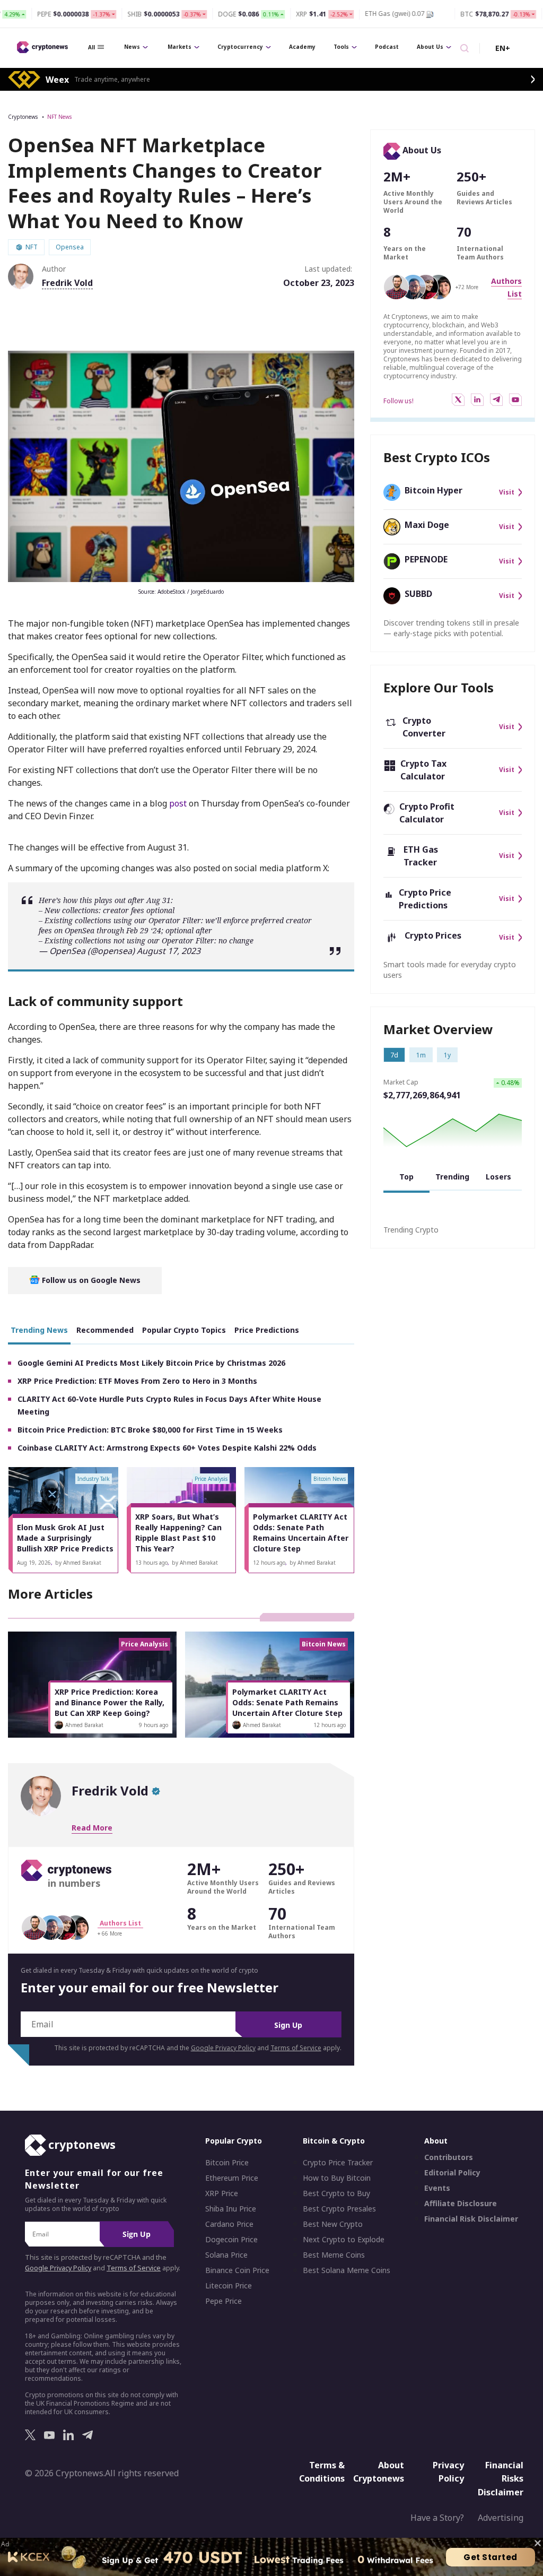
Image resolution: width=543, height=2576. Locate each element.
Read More (92, 1828)
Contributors (449, 2157)
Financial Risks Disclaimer (501, 2478)
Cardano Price (229, 2224)
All (91, 47)
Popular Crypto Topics (184, 1330)
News (132, 47)
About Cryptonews (379, 2471)
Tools (341, 47)
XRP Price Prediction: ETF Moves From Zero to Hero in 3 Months (137, 1381)
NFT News (59, 117)
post (178, 803)
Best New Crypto (333, 2224)
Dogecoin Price (231, 2240)
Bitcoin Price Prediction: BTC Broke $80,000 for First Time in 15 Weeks (150, 1430)
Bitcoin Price (227, 2163)
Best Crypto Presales (339, 2209)
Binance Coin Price (237, 2270)
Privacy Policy (448, 2471)
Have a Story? (437, 2518)
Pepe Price (224, 2301)
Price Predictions (267, 1330)
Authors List (120, 1923)
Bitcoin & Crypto (334, 2141)
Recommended (105, 1330)
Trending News (39, 1330)
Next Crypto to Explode (344, 2240)
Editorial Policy (452, 2173)
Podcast (387, 47)
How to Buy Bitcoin (337, 2178)
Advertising (501, 2518)
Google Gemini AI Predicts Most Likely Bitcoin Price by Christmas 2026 (151, 1363)
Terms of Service (296, 2048)
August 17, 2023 (169, 951)
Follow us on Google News (90, 1280)
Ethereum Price (232, 2178)
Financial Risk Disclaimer (471, 2219)
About (436, 2141)
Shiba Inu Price (231, 2209)
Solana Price (226, 2255)
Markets (179, 47)
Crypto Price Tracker (338, 2163)
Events (437, 2188)
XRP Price (222, 2193)
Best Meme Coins (334, 2255)
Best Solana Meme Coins (347, 2270)
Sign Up (288, 2025)
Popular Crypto (234, 2141)
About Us (430, 47)
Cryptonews (23, 117)
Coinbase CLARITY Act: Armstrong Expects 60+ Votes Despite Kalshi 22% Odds (167, 1448)
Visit (507, 492)
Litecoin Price (229, 2286)
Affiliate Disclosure (461, 2204)
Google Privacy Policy (223, 2048)
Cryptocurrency (240, 47)
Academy (302, 47)
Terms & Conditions (322, 2471)
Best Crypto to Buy (336, 2193)
